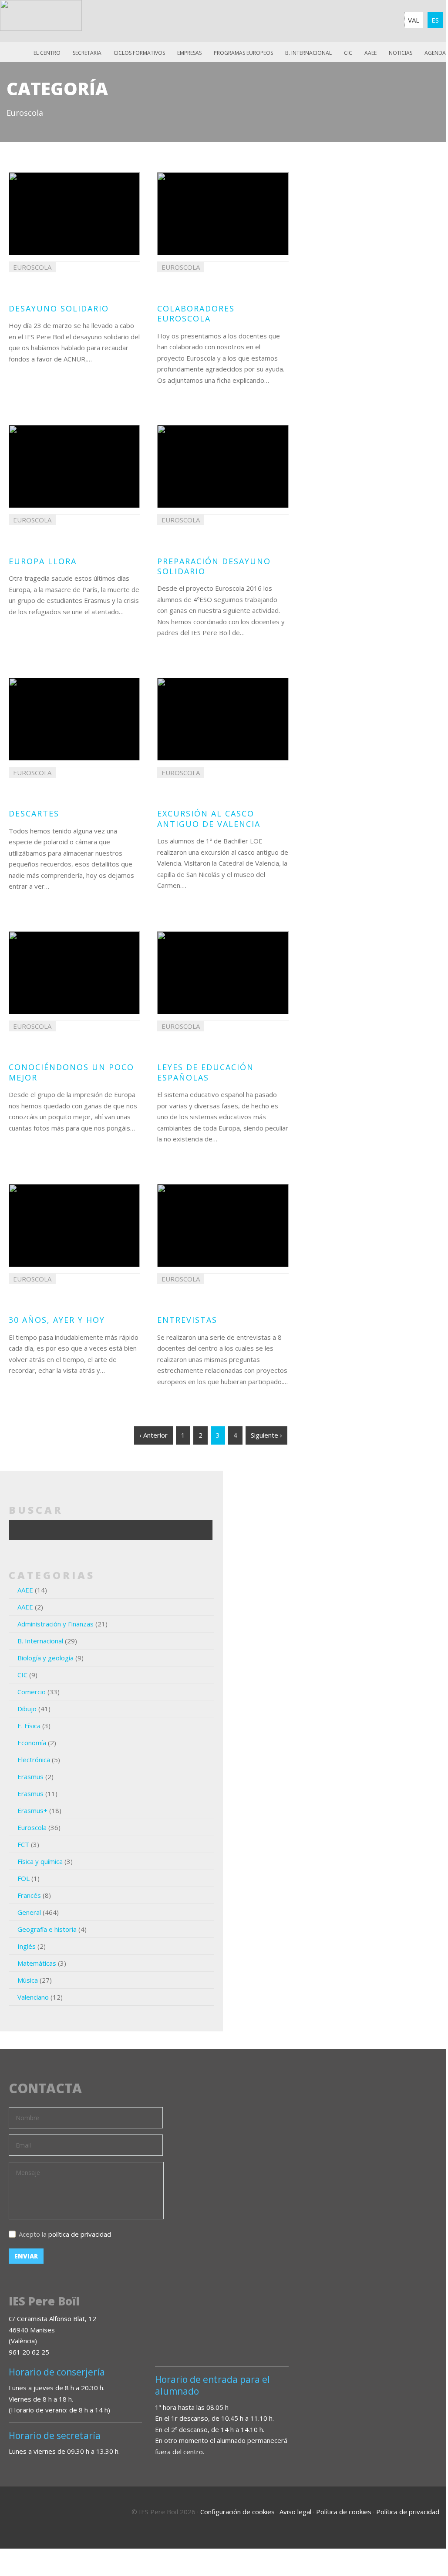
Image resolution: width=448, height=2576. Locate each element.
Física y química (40, 1861)
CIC (348, 53)
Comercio (32, 1692)
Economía (32, 1743)
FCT (23, 1844)
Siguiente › (266, 1435)
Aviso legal (295, 2512)
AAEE (371, 53)
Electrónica (34, 1760)
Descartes (34, 813)
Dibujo (27, 1709)
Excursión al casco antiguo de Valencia (209, 818)
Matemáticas (37, 1963)
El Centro (47, 53)
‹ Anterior (153, 1435)
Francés (29, 1895)
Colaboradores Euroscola (196, 313)
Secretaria (87, 53)
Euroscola (32, 1827)
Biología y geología (45, 1658)
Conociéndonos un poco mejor (71, 1072)
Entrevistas (187, 1320)
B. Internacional (40, 1641)
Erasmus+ (32, 1810)
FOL (24, 1878)
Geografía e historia (47, 1929)
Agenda (435, 53)
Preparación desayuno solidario (214, 566)
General (29, 1912)
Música (28, 1980)
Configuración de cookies (237, 2512)
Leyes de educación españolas (205, 1072)
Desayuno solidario (59, 308)
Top (415, 2520)
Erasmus (30, 1776)
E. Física (29, 1726)
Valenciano (33, 1997)
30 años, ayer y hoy (57, 1320)
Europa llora (43, 561)
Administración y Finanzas (56, 1624)
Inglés (27, 1946)
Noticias (401, 53)
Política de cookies (344, 2512)
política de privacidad (80, 2234)
